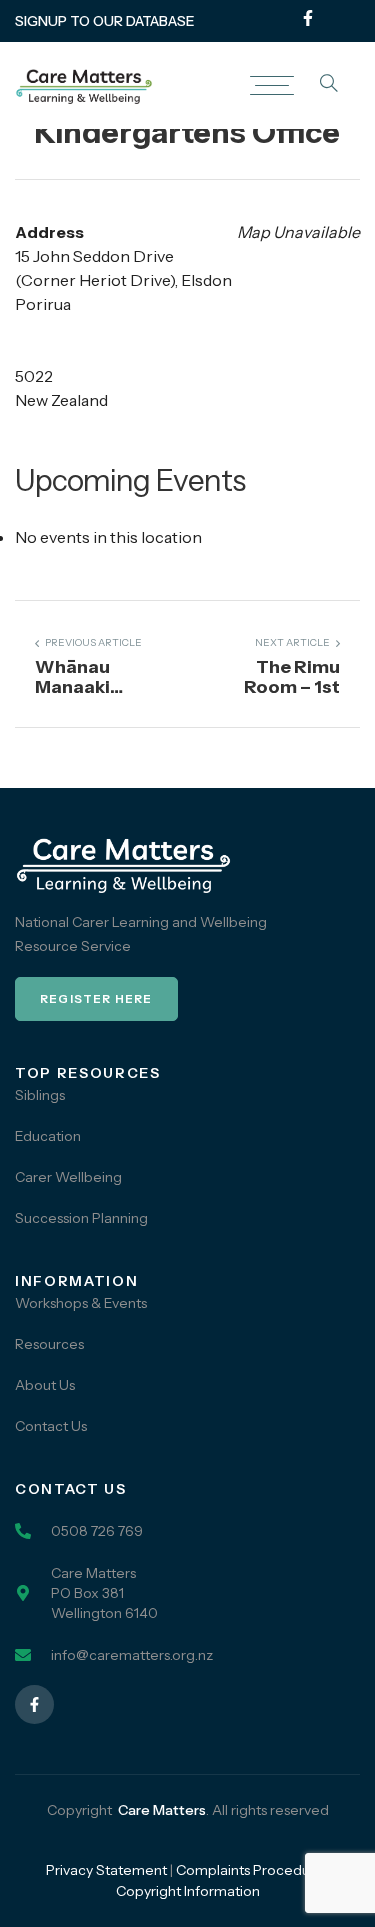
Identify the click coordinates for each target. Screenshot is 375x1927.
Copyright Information (188, 1891)
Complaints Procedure (250, 1870)
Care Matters (162, 1810)
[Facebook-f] (308, 18)
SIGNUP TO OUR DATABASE (105, 21)
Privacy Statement (106, 1870)
